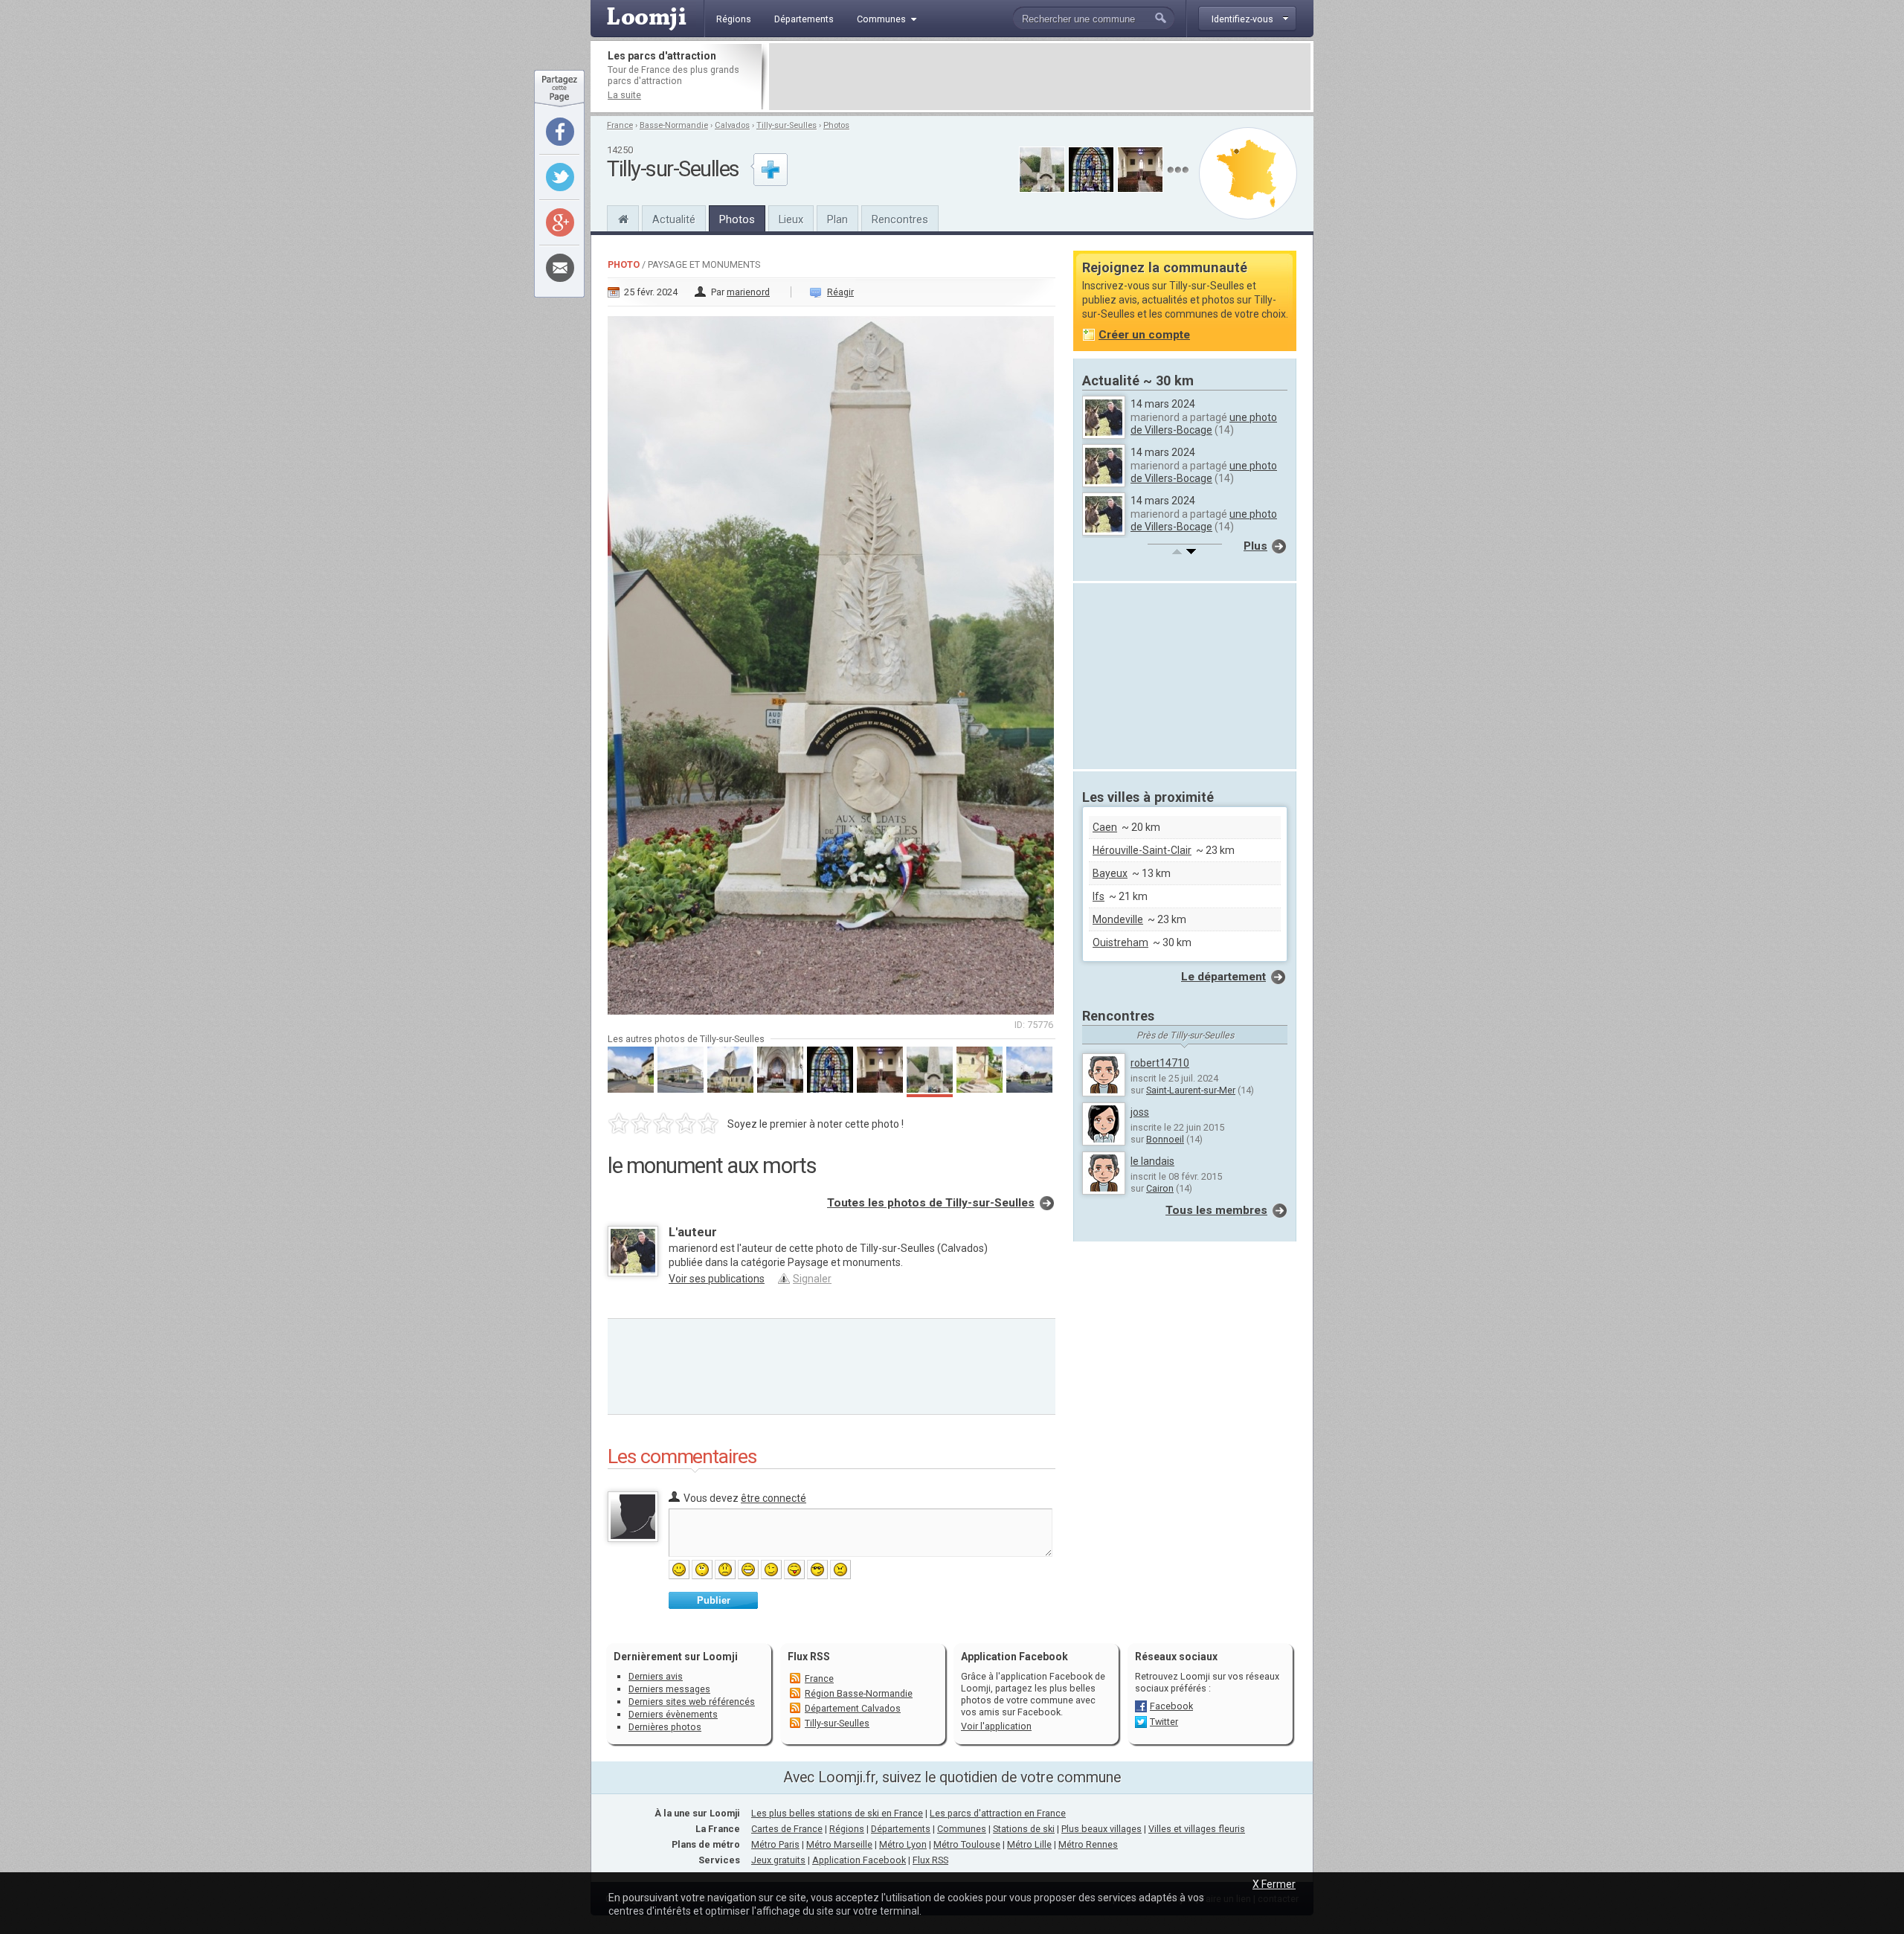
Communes (962, 1829)
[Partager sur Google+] (560, 222)
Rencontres (900, 219)
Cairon (1160, 1188)
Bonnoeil (1165, 1139)
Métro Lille (1029, 1844)
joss (1140, 1112)
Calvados (732, 125)
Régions (847, 1829)
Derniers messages (669, 1689)
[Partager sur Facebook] (560, 132)
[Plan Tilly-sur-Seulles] (1248, 173)
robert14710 (1160, 1063)
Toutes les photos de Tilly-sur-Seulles (931, 1203)
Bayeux (1110, 873)
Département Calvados (853, 1708)
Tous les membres (1216, 1210)
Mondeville (1118, 919)
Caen (1105, 827)
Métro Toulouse (967, 1844)
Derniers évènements (673, 1714)
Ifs (1099, 896)
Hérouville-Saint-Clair (1142, 850)
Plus (1255, 546)
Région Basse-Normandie (859, 1693)
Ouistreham (1120, 942)
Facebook (1171, 1706)
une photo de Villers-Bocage (1204, 424)
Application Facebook (859, 1860)
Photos (836, 125)
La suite (624, 95)
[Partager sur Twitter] (560, 177)
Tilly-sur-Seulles (787, 125)
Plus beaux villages (1101, 1829)
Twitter (1164, 1722)
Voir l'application (996, 1726)
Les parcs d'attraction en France (998, 1813)
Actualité (674, 219)
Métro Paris (775, 1844)
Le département (1223, 977)
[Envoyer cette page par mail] (560, 268)
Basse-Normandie (674, 125)
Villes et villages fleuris (1197, 1829)
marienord (748, 292)
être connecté (773, 1498)
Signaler (812, 1279)
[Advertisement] (1040, 77)
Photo (624, 264)
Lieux (791, 219)
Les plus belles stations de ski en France (837, 1813)
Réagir (840, 292)
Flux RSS (809, 1657)
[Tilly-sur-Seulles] (623, 217)
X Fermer (1274, 1884)
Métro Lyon (903, 1844)
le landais (1152, 1161)
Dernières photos (665, 1727)
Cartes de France (787, 1829)
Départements (901, 1829)
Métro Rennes (1088, 1844)
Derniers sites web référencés (692, 1702)
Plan (837, 219)
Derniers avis (656, 1676)
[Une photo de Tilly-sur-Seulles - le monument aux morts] (832, 661)
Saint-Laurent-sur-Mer (1191, 1090)
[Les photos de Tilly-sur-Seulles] (1178, 170)
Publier (714, 1600)
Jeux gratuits (778, 1860)
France (620, 125)
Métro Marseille (839, 1844)
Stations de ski (1024, 1829)
